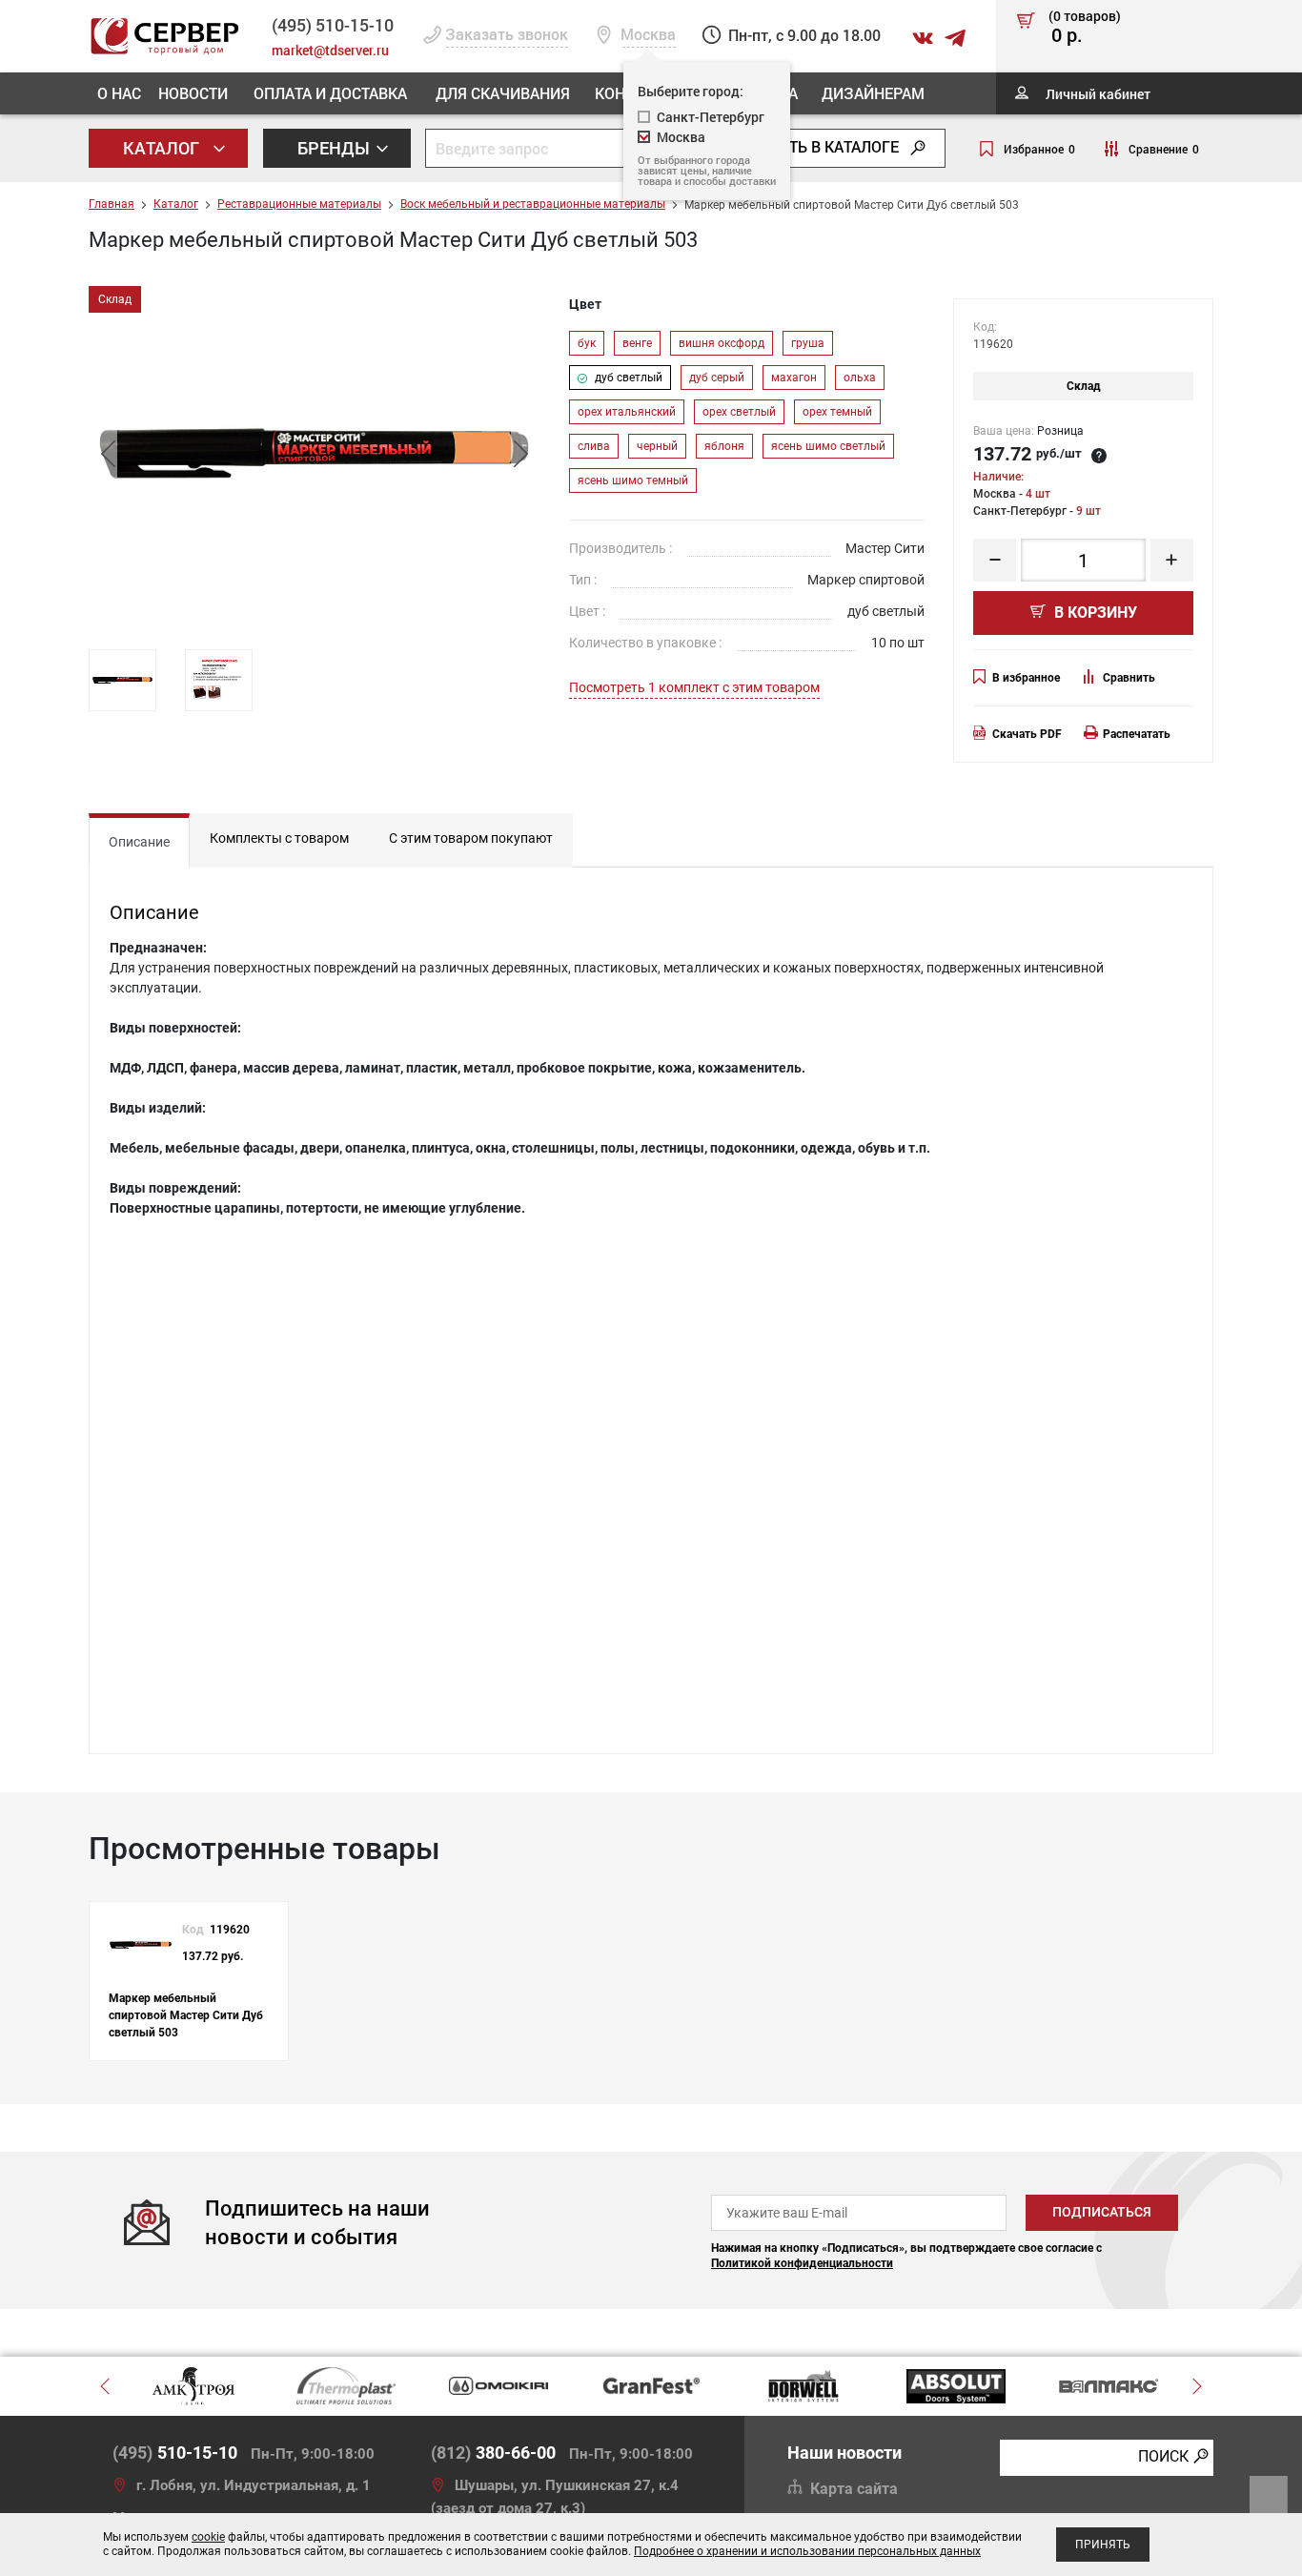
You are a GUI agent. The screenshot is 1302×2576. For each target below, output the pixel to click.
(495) (175, 2453)
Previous (108, 454)
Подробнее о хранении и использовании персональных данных (807, 2551)
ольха (860, 378)
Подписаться (1102, 2212)
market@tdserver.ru (330, 50)
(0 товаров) (1085, 28)
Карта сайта (854, 2489)
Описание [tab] (139, 842)
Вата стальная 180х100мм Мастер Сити (474, 1685)
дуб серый (717, 378)
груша (808, 343)
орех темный (837, 412)
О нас (119, 93)
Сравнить (1129, 678)
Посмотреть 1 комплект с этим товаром (694, 687)
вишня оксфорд (722, 343)
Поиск (1163, 2456)
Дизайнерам (873, 93)
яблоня (724, 446)
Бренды (336, 148)
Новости (193, 93)
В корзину (1094, 613)
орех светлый (739, 412)
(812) (493, 2453)
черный (657, 446)
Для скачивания (503, 93)
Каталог (163, 148)
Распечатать (1137, 734)
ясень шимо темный (633, 480)
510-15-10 (333, 25)
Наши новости (844, 2453)
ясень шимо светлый (828, 446)
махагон (794, 378)
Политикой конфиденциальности (802, 2263)
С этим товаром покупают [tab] (471, 838)
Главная (112, 204)
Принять (1103, 2545)
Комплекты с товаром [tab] (279, 838)
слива (594, 446)
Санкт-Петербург (711, 117)
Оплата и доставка (330, 93)
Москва (681, 137)
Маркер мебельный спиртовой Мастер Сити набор (509, 1429)
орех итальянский (627, 412)
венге (637, 343)
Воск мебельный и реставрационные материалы (533, 204)
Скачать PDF (1027, 734)
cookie (208, 2537)
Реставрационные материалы (299, 204)
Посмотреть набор (1092, 1430)
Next (520, 454)
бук (587, 343)
